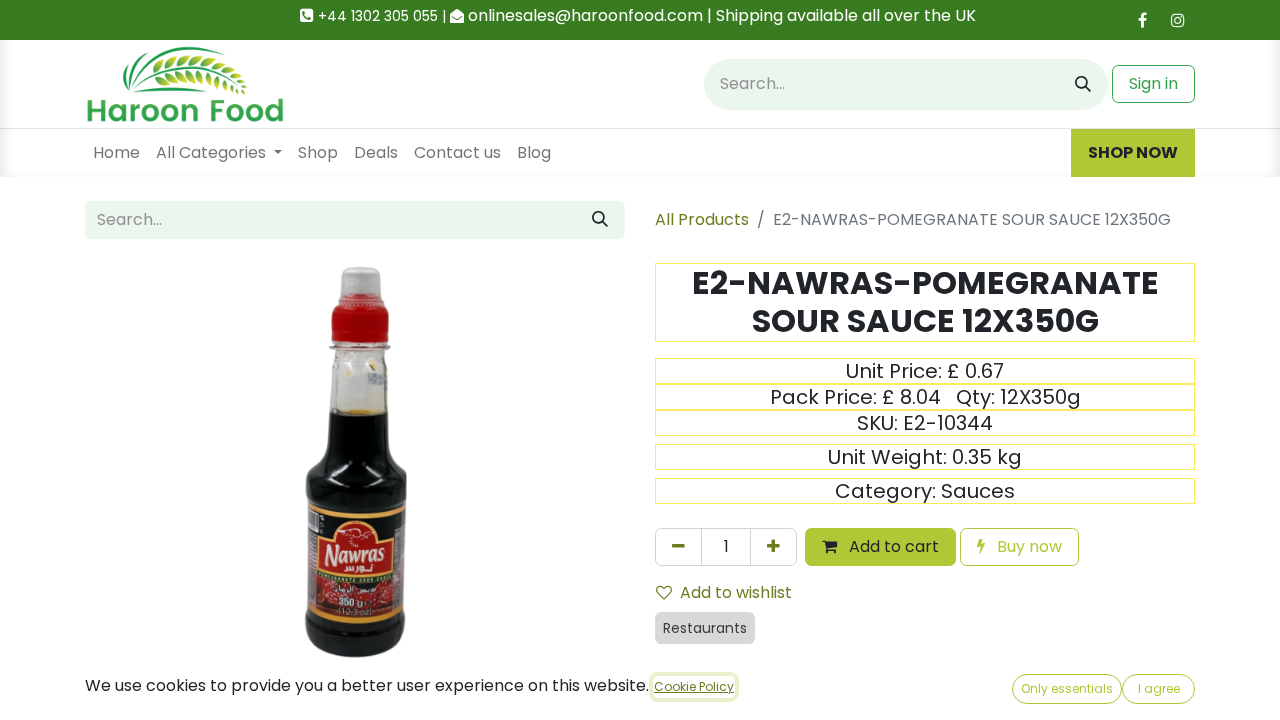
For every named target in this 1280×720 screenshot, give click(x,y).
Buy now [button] (1027, 546)
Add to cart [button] (892, 546)
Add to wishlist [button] (736, 592)
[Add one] (773, 547)
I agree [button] (1159, 688)
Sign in (1153, 83)
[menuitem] (116, 153)
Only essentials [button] (1067, 688)
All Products (702, 219)
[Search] (1083, 84)
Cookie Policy (694, 686)
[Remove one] (678, 547)
